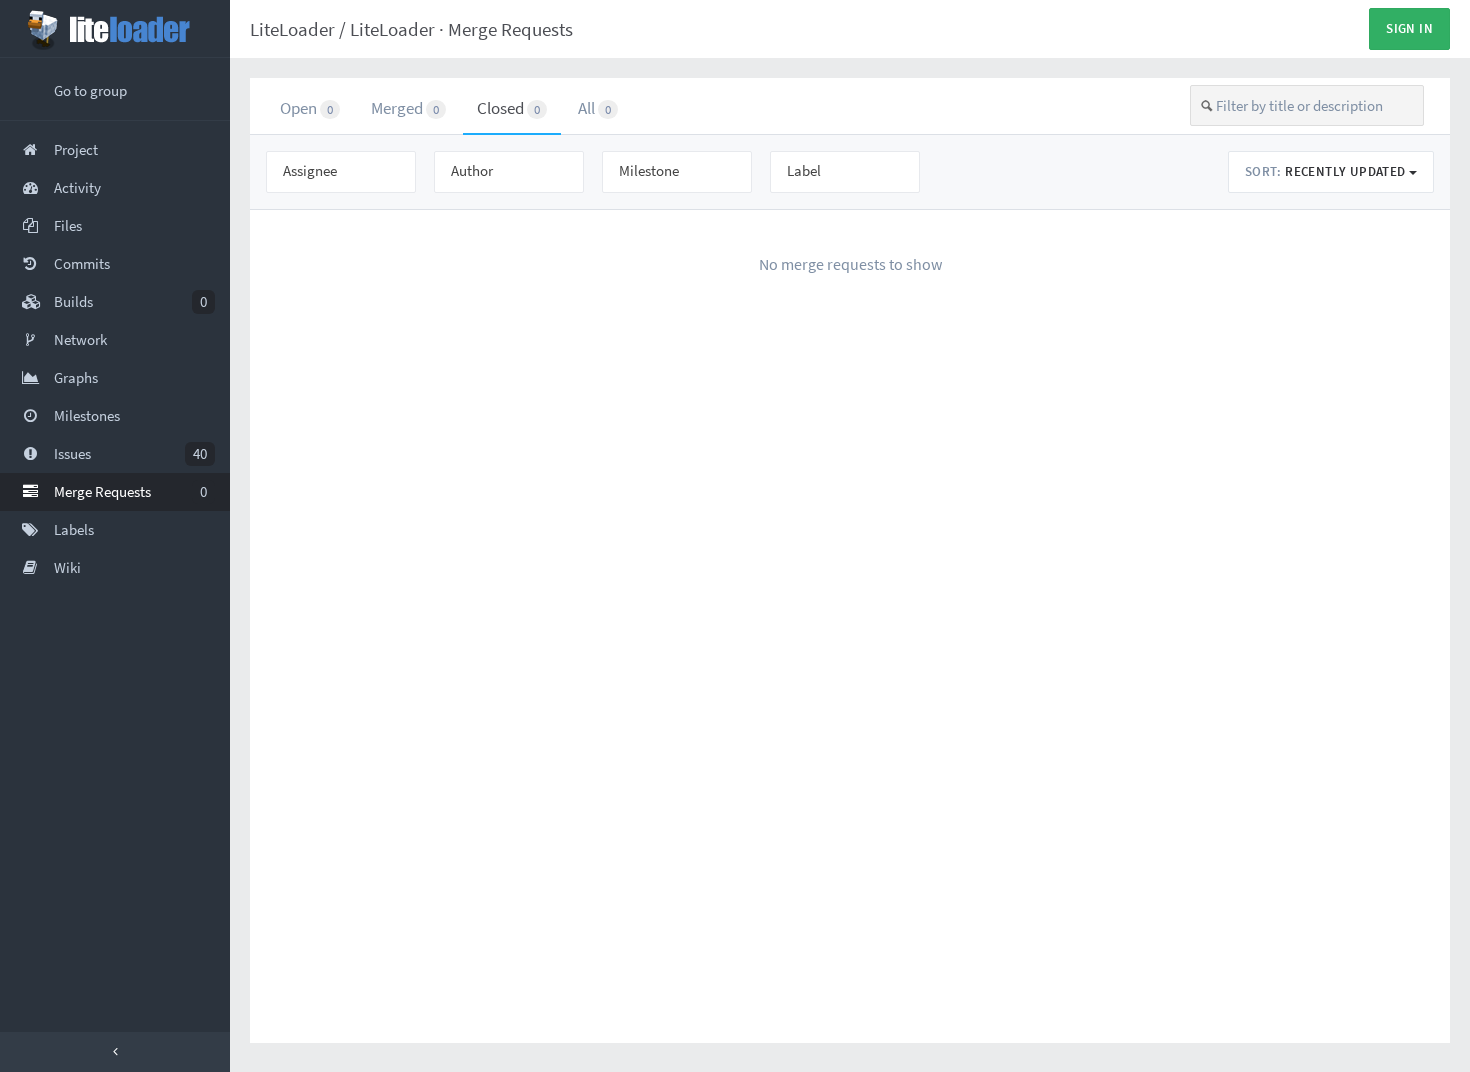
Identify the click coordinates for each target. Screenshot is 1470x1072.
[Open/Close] (115, 1052)
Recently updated (1327, 171)
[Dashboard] (115, 29)
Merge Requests (510, 29)
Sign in (1409, 28)
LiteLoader (292, 29)
